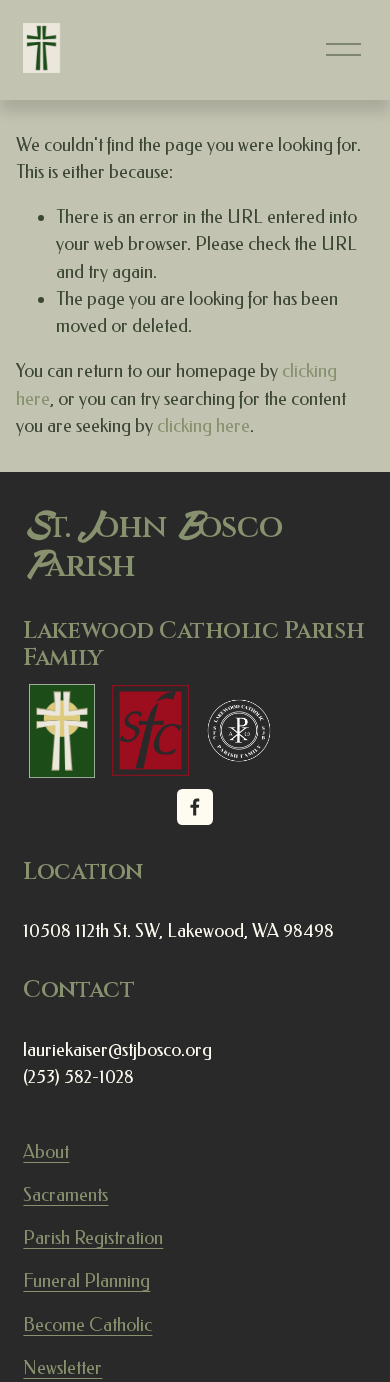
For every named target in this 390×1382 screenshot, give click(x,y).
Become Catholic (87, 1325)
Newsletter (62, 1368)
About (46, 1152)
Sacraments (65, 1195)
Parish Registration (93, 1238)
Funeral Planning (86, 1281)
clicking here (203, 426)
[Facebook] (195, 807)
